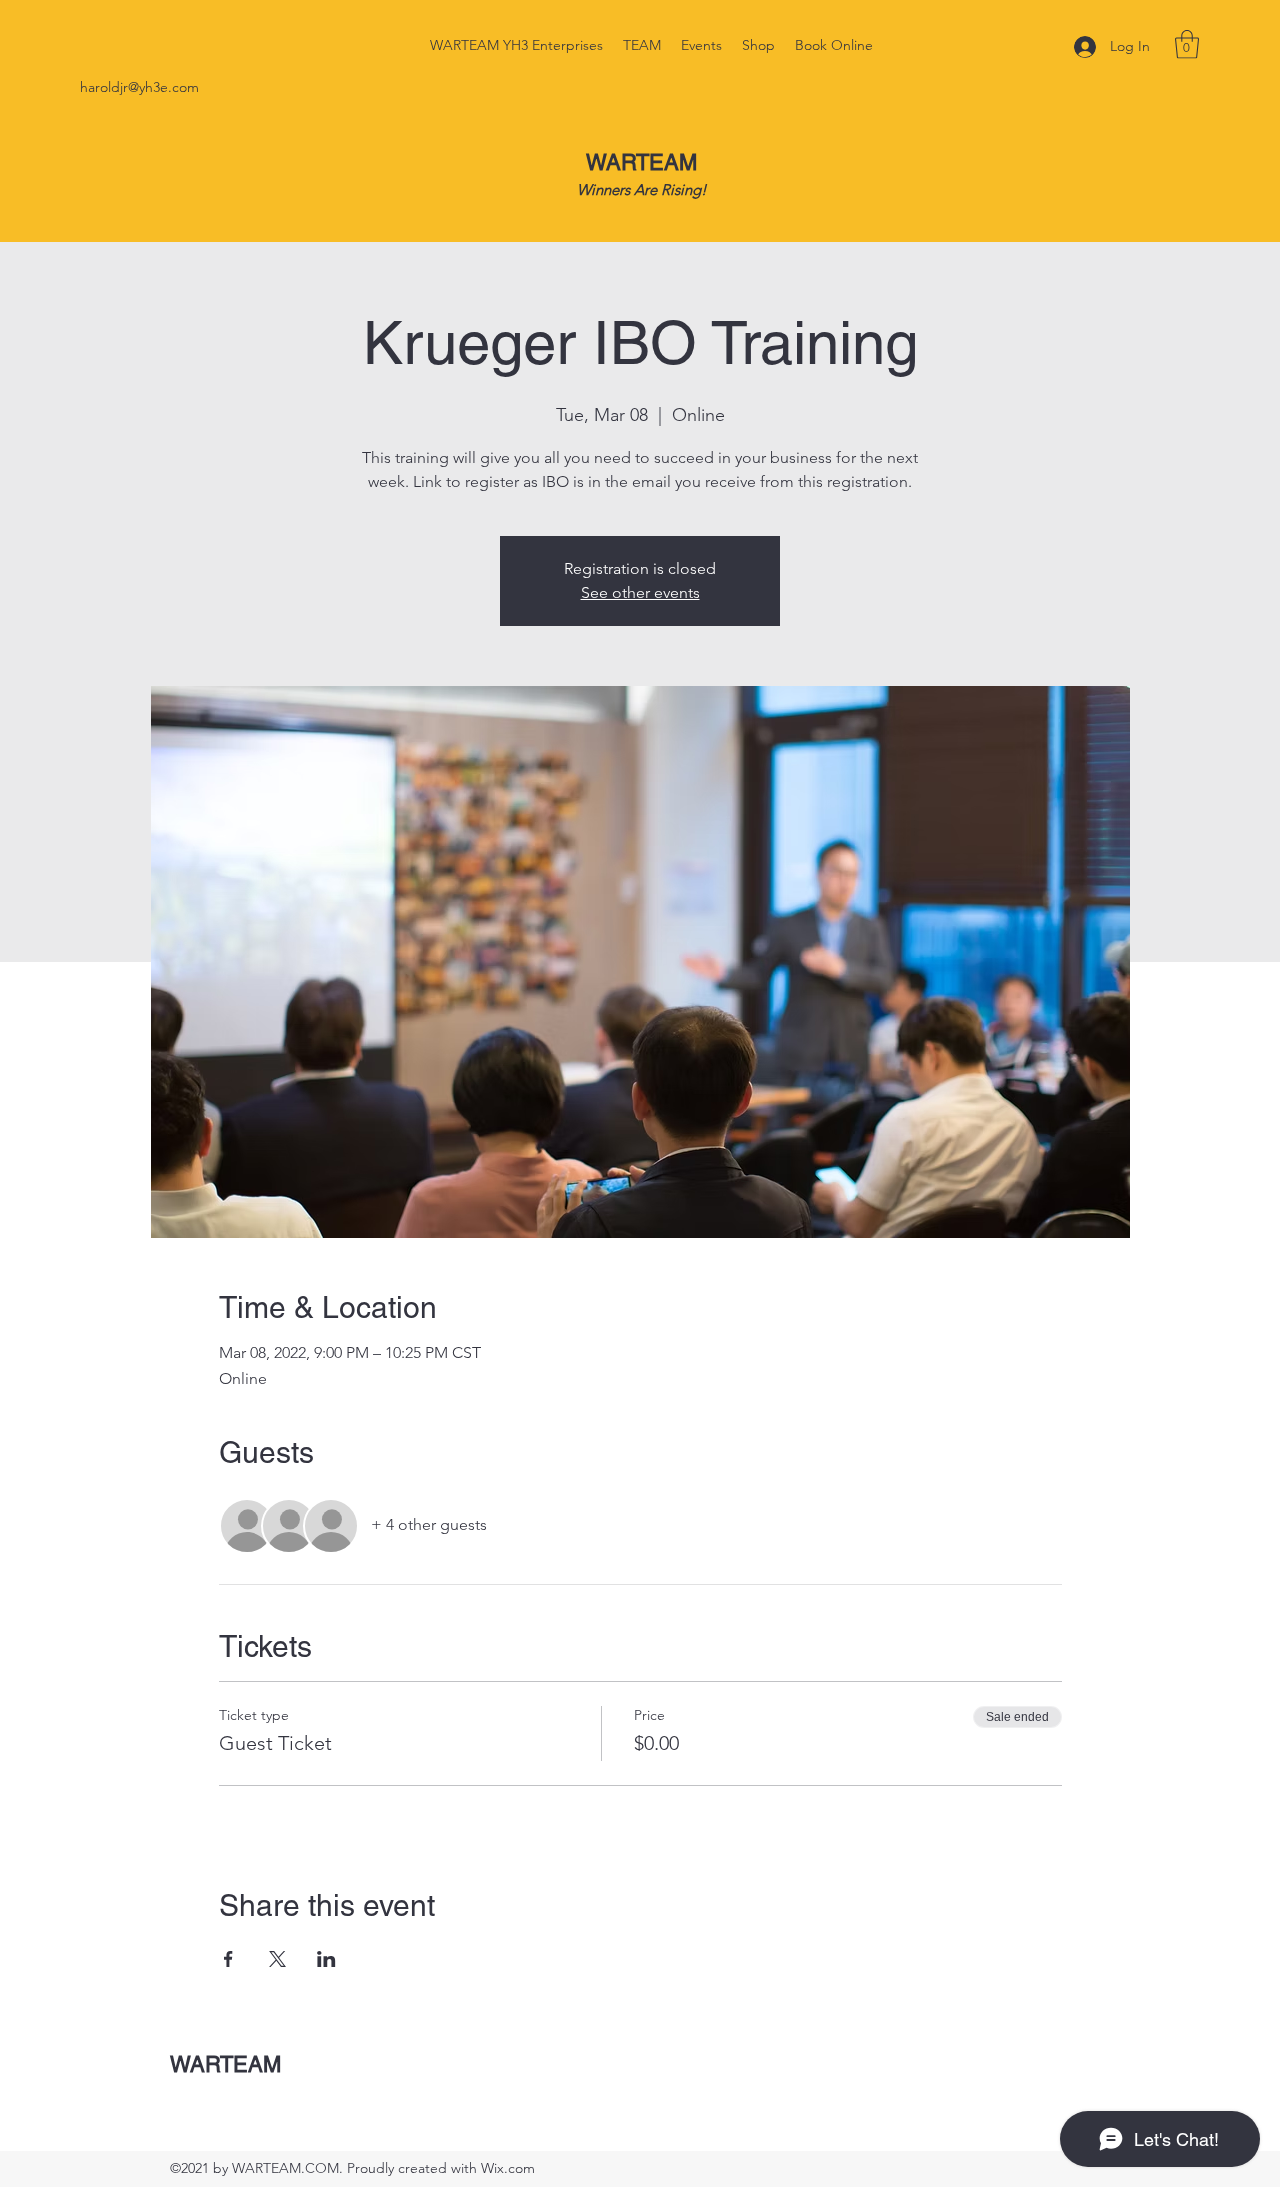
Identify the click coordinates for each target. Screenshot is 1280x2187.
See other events (640, 592)
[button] (1187, 44)
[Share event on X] (277, 1959)
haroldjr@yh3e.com (139, 87)
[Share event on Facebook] (228, 1959)
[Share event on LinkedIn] (326, 1959)
